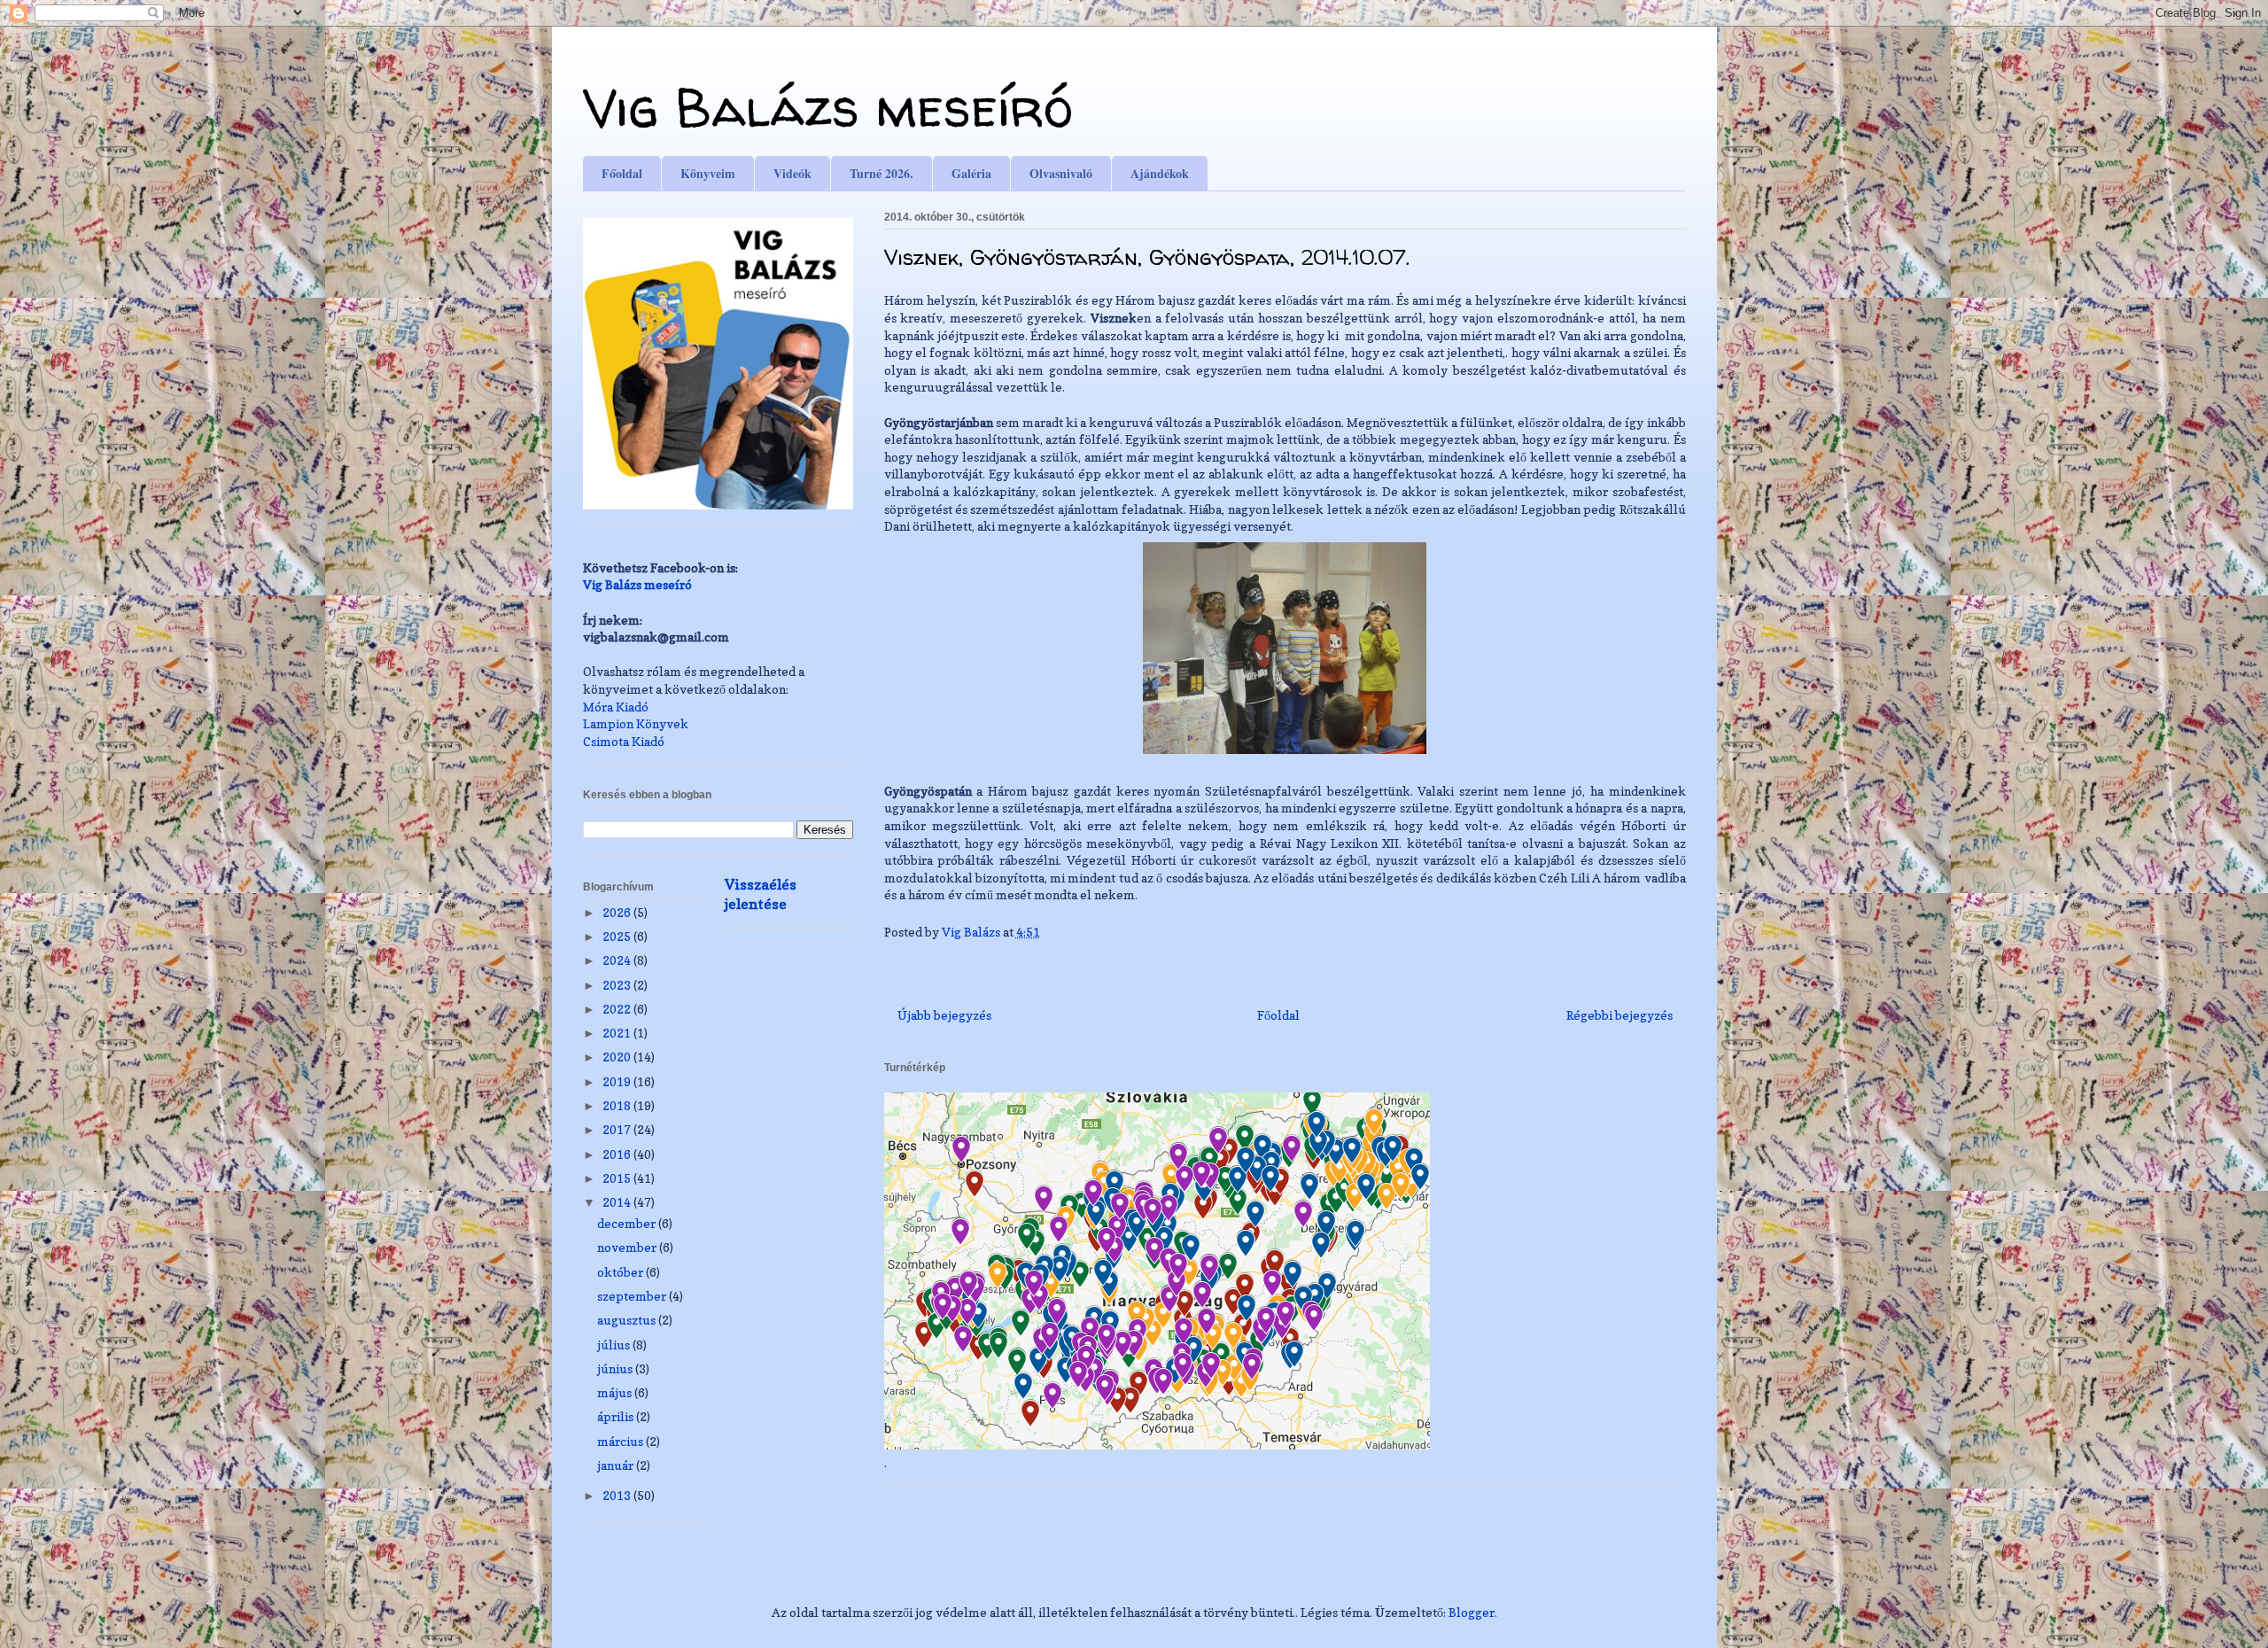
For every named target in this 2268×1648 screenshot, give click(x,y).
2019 (618, 1081)
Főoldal (622, 173)
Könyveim (708, 173)
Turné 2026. (882, 173)
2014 (618, 1202)
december (628, 1223)
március (621, 1441)
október (621, 1272)
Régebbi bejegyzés (1619, 1015)
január (617, 1465)
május (616, 1392)
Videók (792, 173)
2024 (618, 960)
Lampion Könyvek (636, 723)
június (616, 1368)
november (628, 1247)
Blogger (1472, 1612)
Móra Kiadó (616, 707)
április (617, 1416)
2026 (618, 912)
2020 (618, 1057)
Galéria (971, 173)
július (615, 1345)
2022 (618, 1009)
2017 (618, 1129)
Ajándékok (1160, 173)
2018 (618, 1105)
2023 (618, 985)
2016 (618, 1154)
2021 (618, 1033)
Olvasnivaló (1061, 173)
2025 (618, 936)
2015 (618, 1178)
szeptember (633, 1296)
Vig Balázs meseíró (828, 107)
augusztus (628, 1320)
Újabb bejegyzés (944, 1015)
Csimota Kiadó (624, 741)
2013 (618, 1495)
